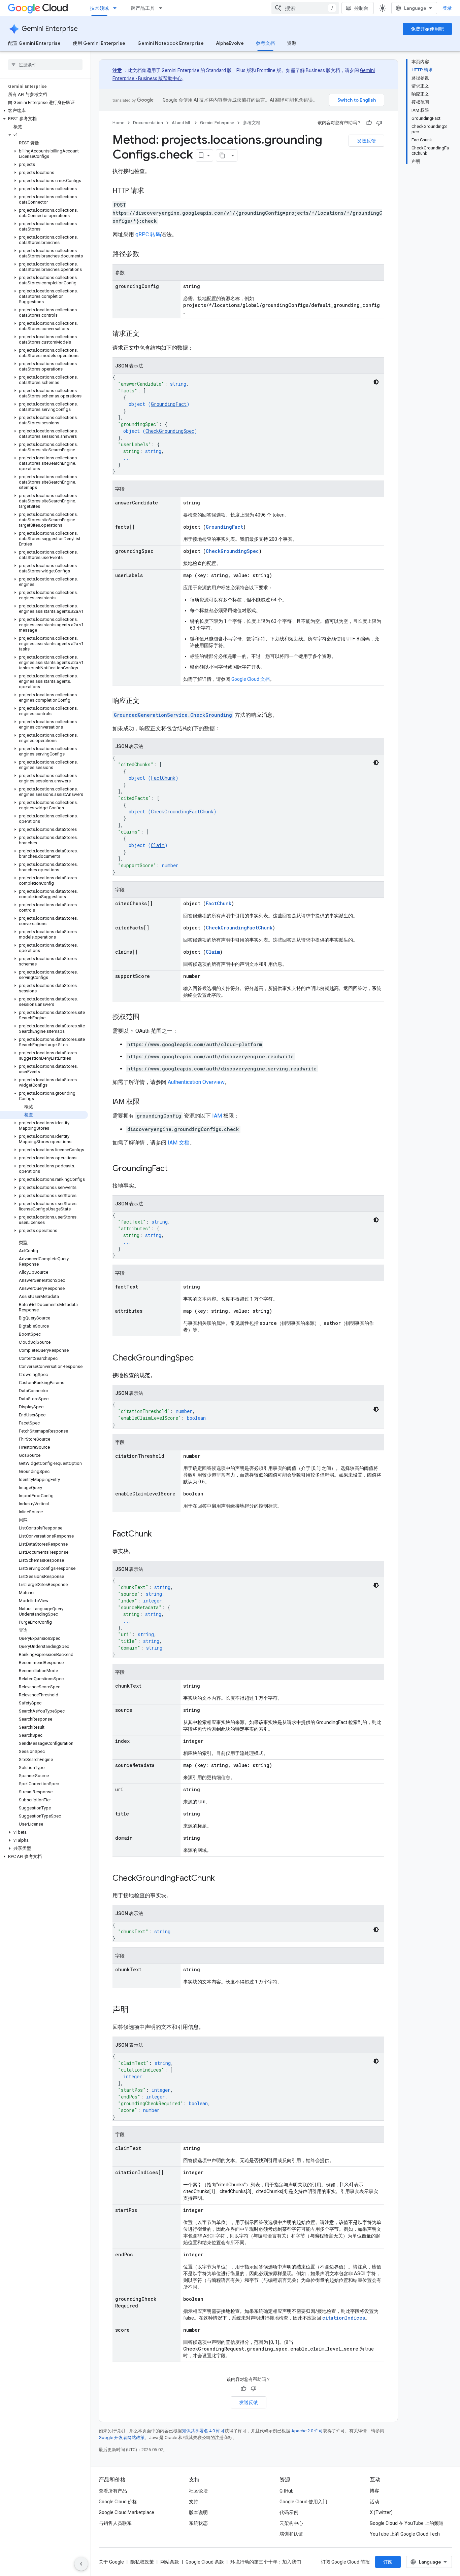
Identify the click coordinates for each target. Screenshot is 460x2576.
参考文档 (265, 43)
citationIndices (344, 2318)
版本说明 (198, 2512)
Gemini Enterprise (50, 29)
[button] (44, 111)
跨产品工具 (143, 8)
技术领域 (99, 8)
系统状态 (198, 2523)
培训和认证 (291, 2534)
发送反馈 (366, 141)
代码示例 (289, 2512)
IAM (217, 1116)
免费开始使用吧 (427, 29)
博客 (374, 2491)
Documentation (148, 123)
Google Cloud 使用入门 (303, 2502)
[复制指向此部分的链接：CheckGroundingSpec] (200, 1358)
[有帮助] (369, 123)
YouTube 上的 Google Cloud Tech (405, 2534)
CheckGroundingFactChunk (182, 811)
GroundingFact (169, 404)
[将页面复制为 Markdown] (222, 155)
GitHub (287, 2491)
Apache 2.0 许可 (307, 2431)
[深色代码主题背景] (376, 382)
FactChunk (163, 778)
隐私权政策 (142, 2562)
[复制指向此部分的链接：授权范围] (146, 1017)
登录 (447, 8)
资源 (292, 43)
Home (118, 123)
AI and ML (182, 123)
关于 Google (111, 2562)
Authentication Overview (196, 1082)
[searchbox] (45, 65)
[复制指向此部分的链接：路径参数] (146, 254)
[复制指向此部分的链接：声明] (135, 2010)
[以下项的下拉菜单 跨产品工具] (163, 8)
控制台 (361, 8)
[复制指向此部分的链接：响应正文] (146, 701)
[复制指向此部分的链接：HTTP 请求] (151, 191)
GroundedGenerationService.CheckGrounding (173, 715)
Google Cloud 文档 (251, 679)
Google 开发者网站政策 (122, 2438)
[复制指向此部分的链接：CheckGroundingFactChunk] (222, 1879)
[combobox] (305, 8)
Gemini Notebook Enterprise (171, 43)
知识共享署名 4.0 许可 (203, 2431)
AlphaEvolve (230, 43)
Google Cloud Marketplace (126, 2512)
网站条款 (170, 2562)
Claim (158, 845)
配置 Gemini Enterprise (34, 43)
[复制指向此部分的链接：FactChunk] (159, 1534)
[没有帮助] (379, 123)
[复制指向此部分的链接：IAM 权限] (146, 1102)
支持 (194, 2502)
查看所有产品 (113, 2491)
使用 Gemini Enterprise (99, 43)
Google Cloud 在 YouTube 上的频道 (407, 2523)
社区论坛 (198, 2491)
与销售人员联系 (115, 2523)
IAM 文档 (179, 1143)
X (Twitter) (381, 2512)
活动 (374, 2502)
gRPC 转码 (148, 234)
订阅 (388, 2562)
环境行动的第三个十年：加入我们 (266, 2562)
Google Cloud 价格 (118, 2502)
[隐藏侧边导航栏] (81, 2564)
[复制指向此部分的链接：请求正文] (146, 334)
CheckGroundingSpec (170, 431)
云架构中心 (291, 2523)
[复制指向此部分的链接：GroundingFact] (174, 1169)
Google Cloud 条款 (205, 2562)
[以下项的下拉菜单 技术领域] (117, 8)
